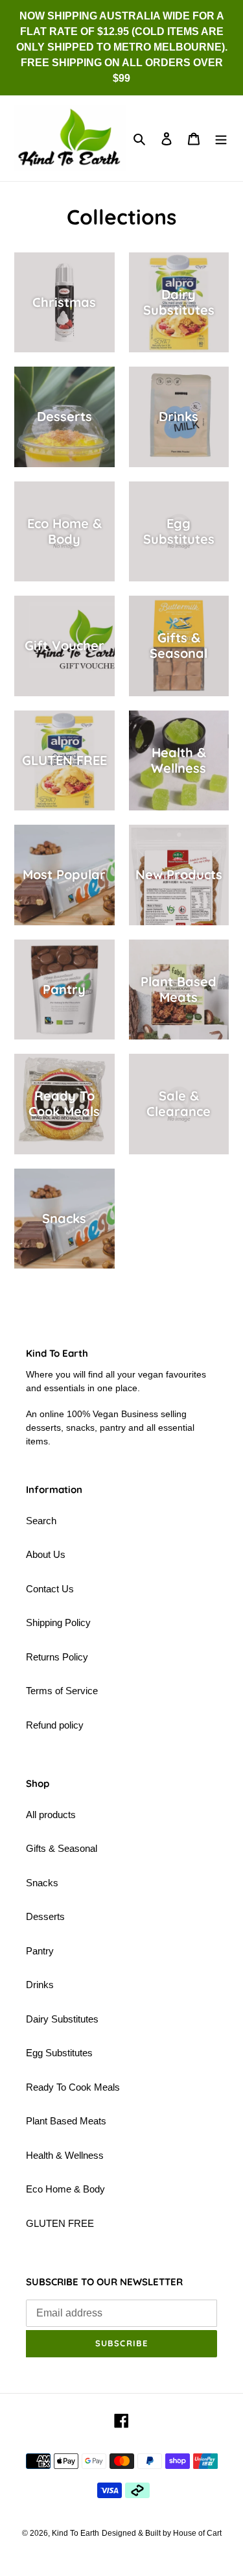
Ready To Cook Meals (73, 2087)
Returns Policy (57, 1657)
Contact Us (50, 1589)
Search (41, 1521)
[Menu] (221, 139)
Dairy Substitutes (62, 2019)
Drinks (40, 1985)
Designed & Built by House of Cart (162, 2533)
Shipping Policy (58, 1622)
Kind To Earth (75, 2533)
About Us (46, 1554)
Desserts (45, 1916)
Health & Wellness (65, 2155)
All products (51, 1815)
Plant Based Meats (66, 2121)
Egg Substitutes (59, 2053)
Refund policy (55, 1725)
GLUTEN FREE (60, 2223)
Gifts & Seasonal (62, 1848)
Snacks (42, 1883)
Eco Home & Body (65, 2189)
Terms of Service (62, 1691)
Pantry (40, 1951)
